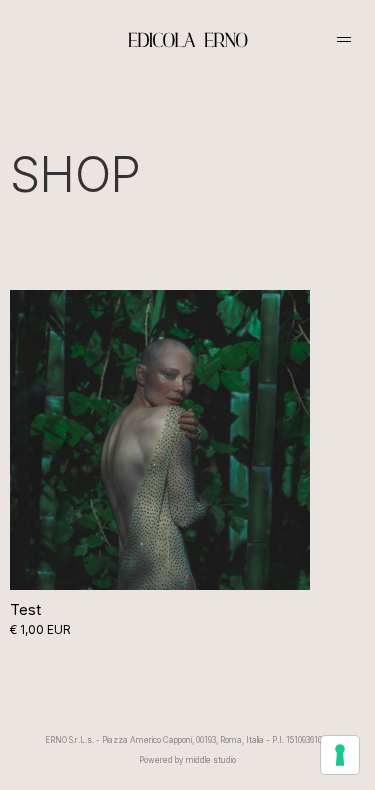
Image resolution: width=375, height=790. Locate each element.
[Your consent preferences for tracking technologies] (340, 755)
